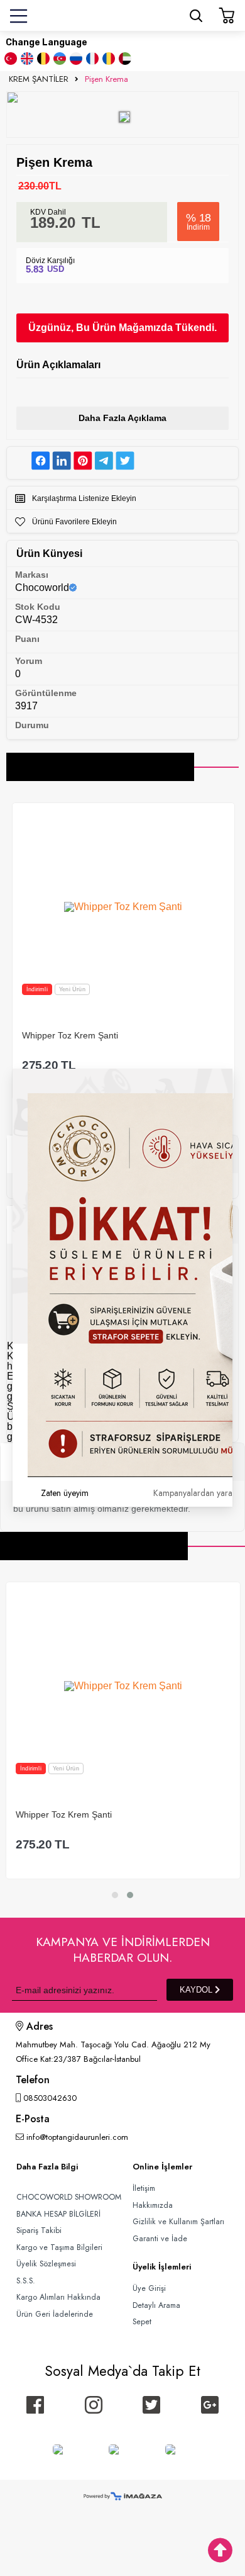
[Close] (232, 1069)
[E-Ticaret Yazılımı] (123, 2497)
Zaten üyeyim (65, 1493)
